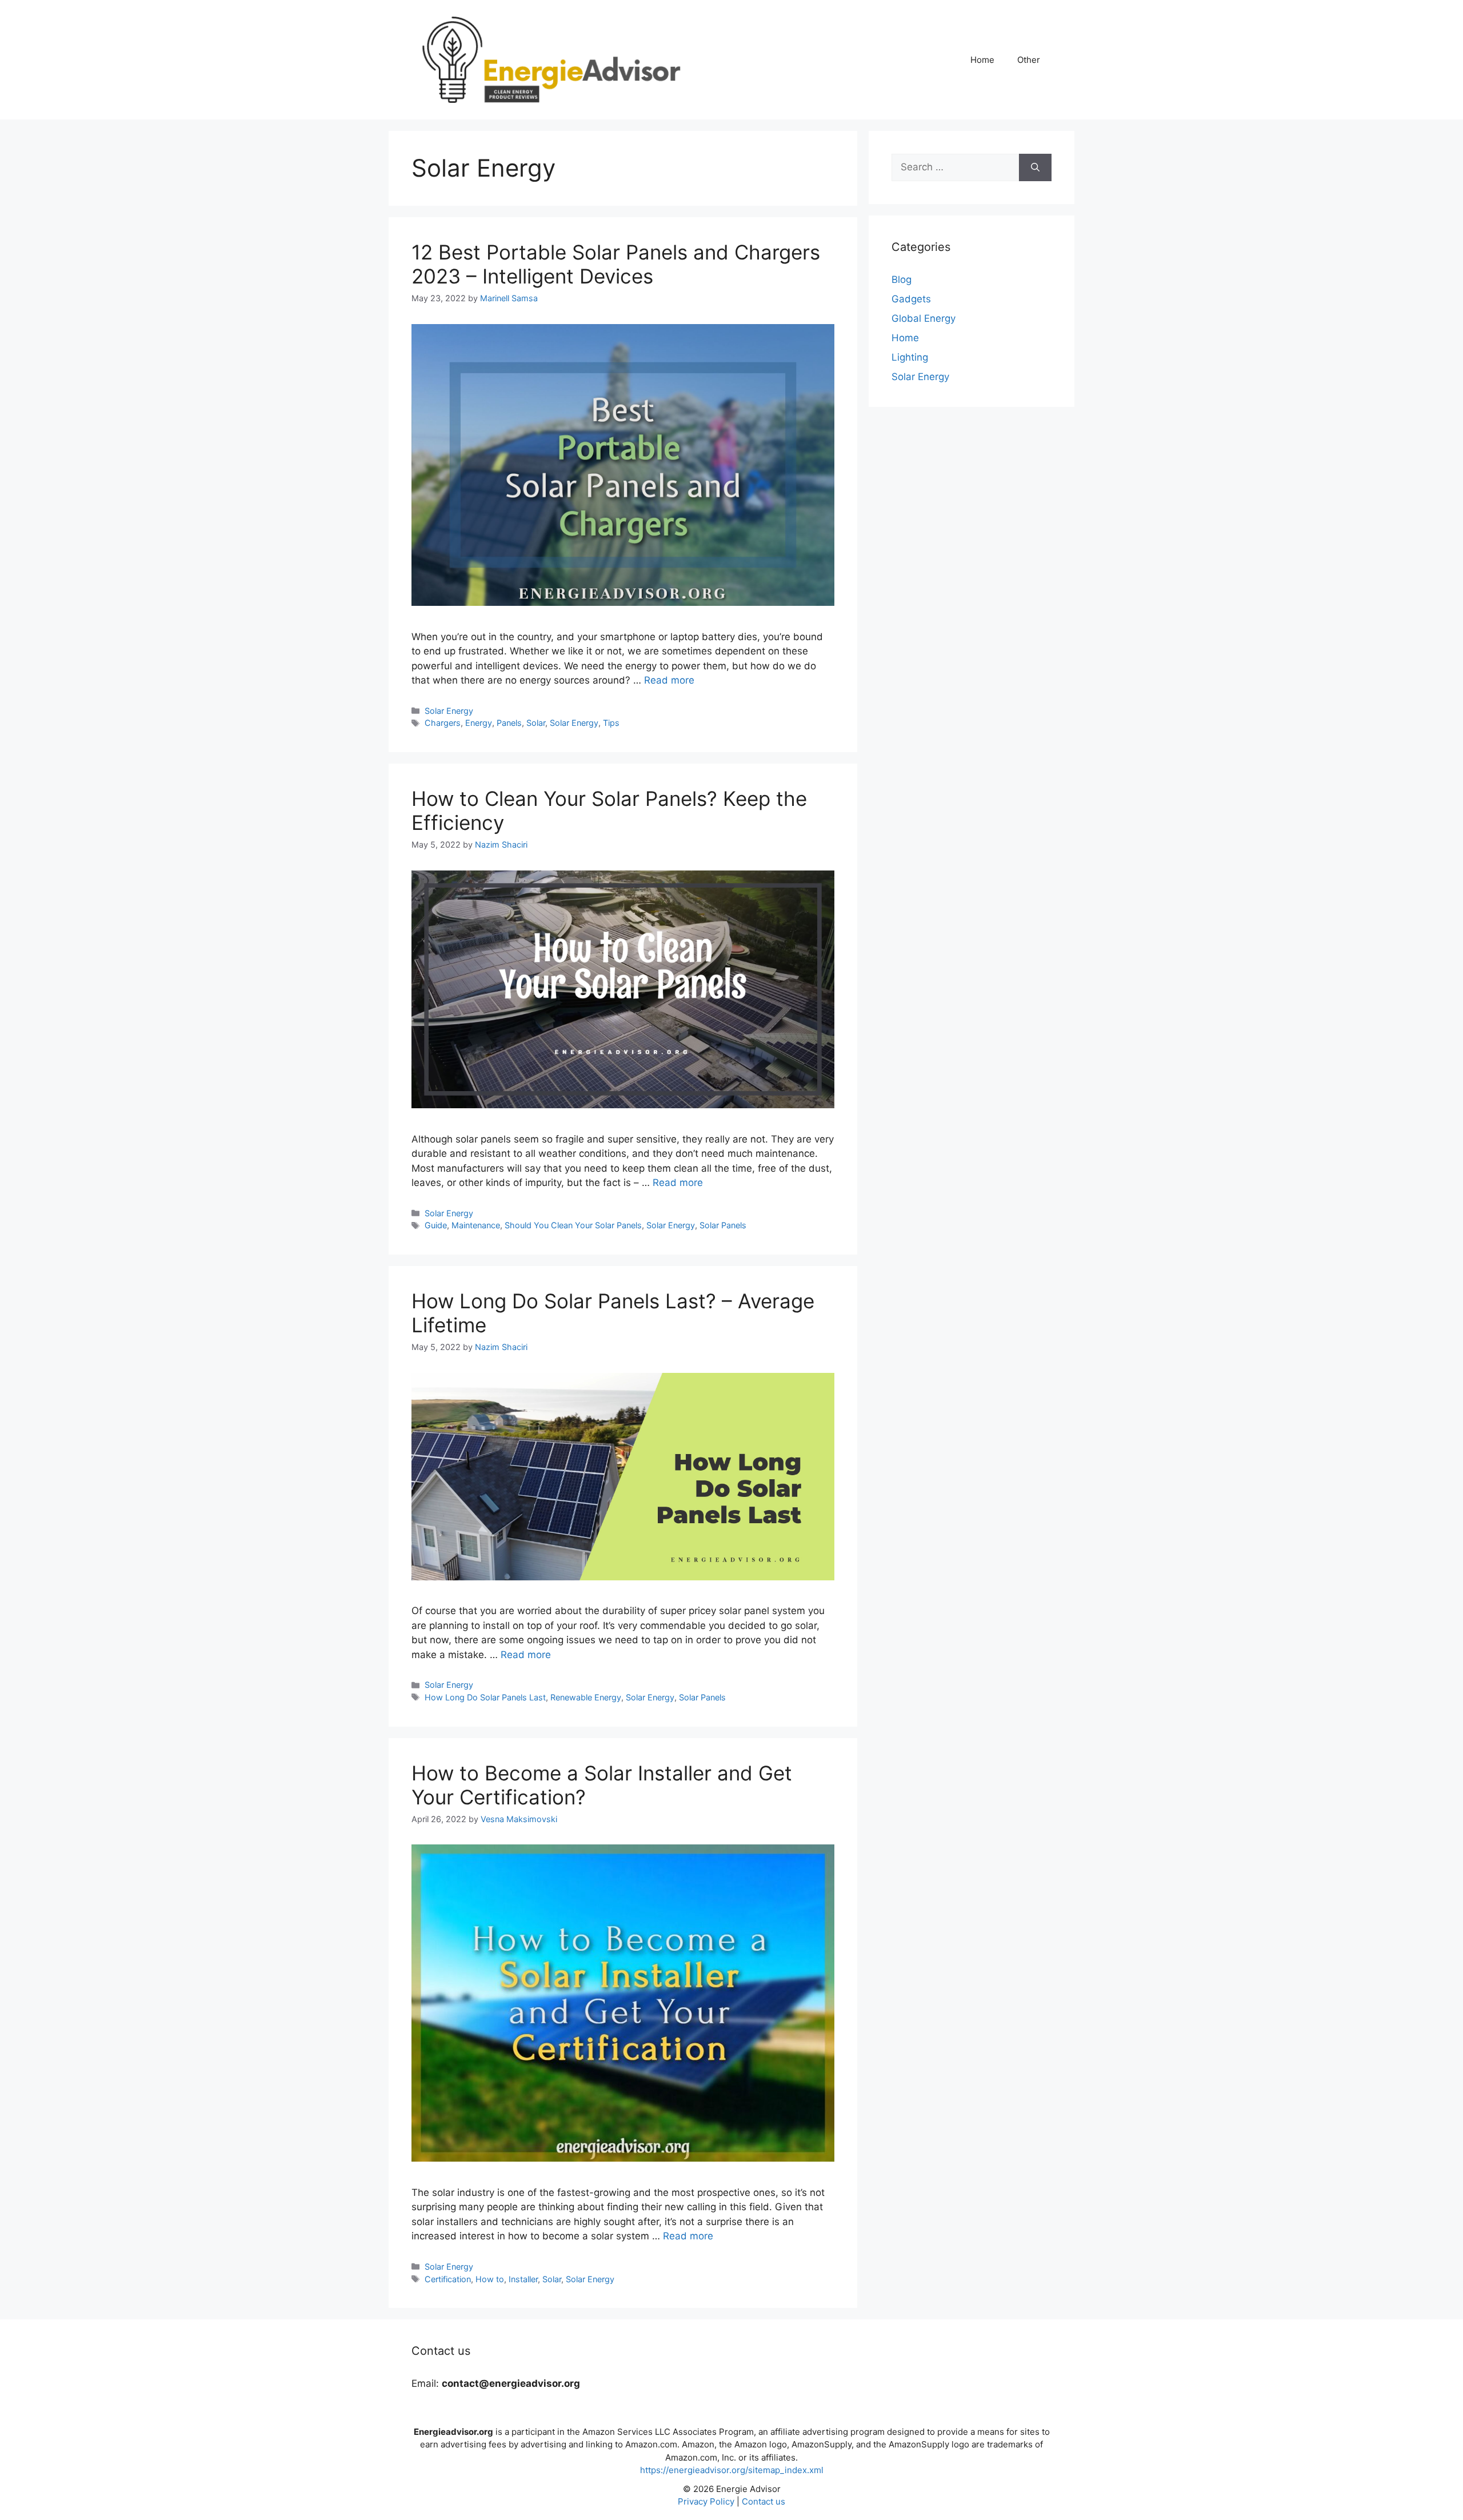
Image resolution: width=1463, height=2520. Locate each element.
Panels (509, 723)
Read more (669, 680)
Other (1029, 60)
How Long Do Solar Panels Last (485, 1697)
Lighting (910, 357)
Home (982, 60)
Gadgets (911, 299)
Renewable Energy (586, 1697)
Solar (536, 723)
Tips (611, 723)
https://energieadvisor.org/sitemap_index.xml (732, 2470)
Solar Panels (723, 1225)
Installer (523, 2279)
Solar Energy (449, 711)
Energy (479, 723)
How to (490, 2279)
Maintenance (476, 1225)
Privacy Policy (706, 2501)
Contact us (764, 2501)
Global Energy (924, 318)
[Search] (1035, 167)
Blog (902, 279)
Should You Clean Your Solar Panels (573, 1225)
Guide (436, 1225)
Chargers (443, 723)
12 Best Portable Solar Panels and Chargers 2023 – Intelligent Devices (616, 264)
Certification (448, 2279)
